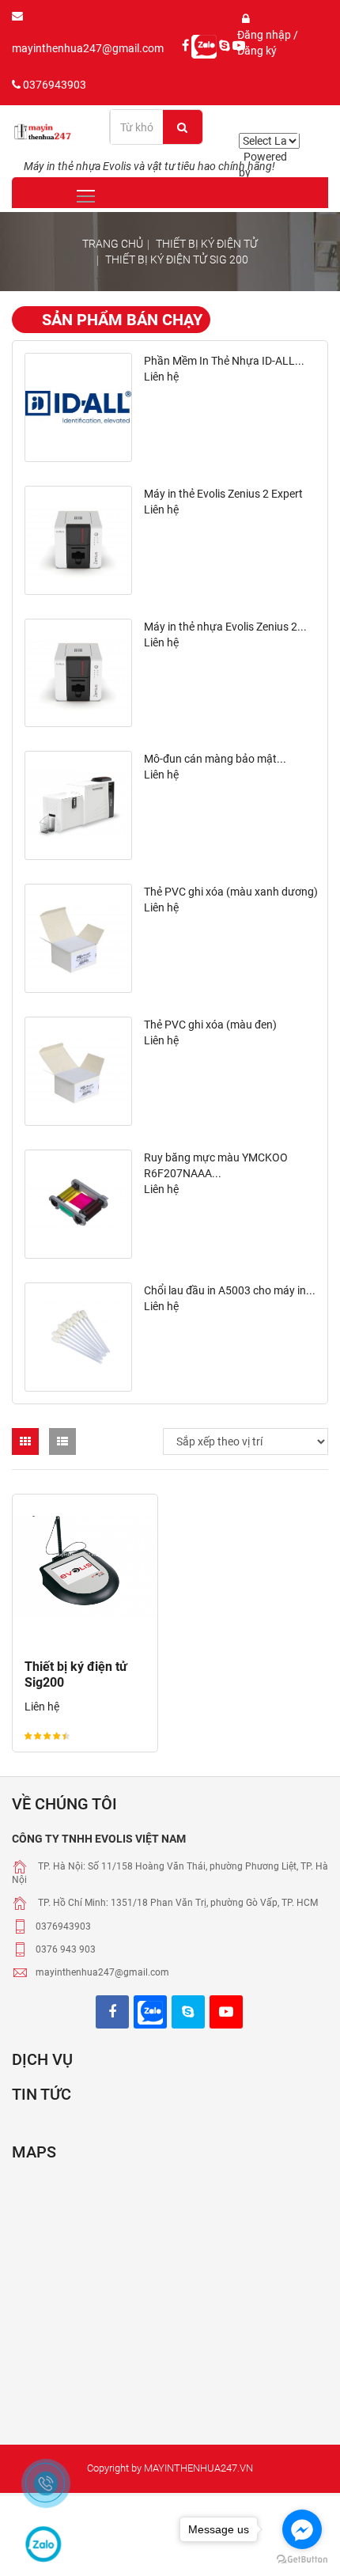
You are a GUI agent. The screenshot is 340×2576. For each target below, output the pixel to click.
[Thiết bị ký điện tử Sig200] (85, 1567)
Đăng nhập (265, 35)
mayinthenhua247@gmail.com (88, 48)
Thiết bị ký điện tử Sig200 (76, 1674)
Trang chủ (113, 244)
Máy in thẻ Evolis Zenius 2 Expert (223, 494)
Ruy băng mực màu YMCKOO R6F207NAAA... (216, 1165)
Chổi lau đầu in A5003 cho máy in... (230, 1290)
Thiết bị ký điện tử (207, 244)
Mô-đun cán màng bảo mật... (215, 759)
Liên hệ (161, 377)
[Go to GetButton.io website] (302, 2560)
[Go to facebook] (302, 2529)
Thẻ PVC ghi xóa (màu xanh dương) (231, 892)
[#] (78, 407)
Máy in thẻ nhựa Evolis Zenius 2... (225, 627)
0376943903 (53, 85)
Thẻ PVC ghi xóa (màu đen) (210, 1025)
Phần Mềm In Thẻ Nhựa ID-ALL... (224, 361)
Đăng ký (257, 51)
